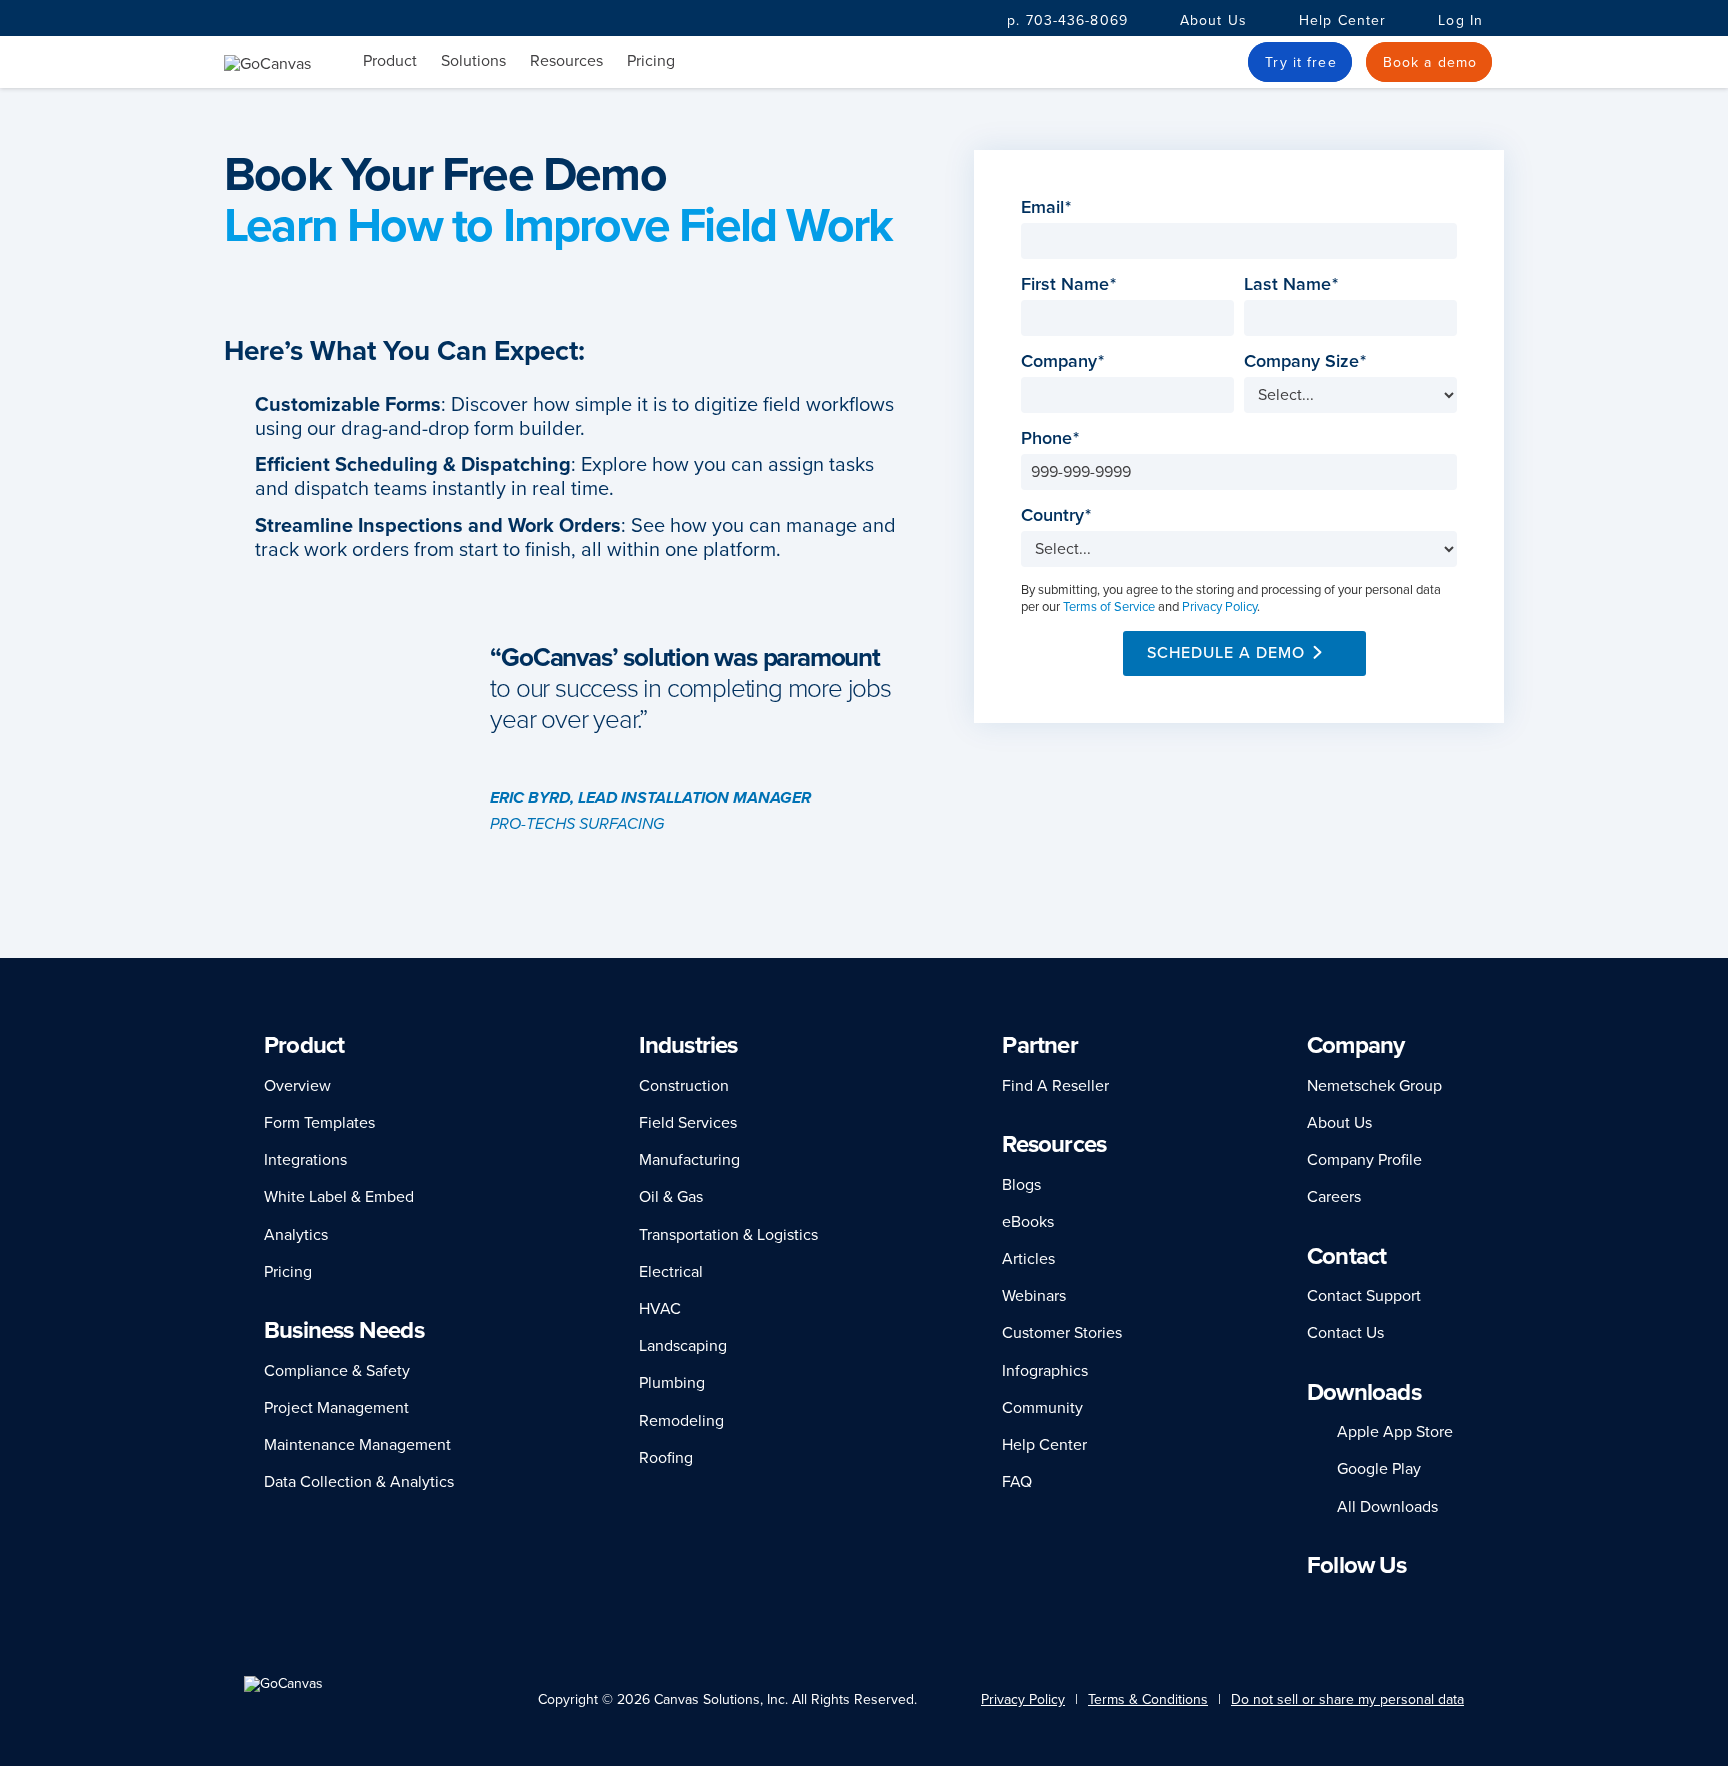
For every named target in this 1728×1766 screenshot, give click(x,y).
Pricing (651, 61)
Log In (1460, 20)
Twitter (1403, 1604)
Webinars (1034, 1296)
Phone (1052, 438)
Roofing (666, 1458)
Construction (684, 1086)
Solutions (473, 61)
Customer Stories (1062, 1333)
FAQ (1017, 1482)
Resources (566, 61)
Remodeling (681, 1421)
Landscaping (683, 1346)
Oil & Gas (671, 1197)
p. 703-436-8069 (1067, 20)
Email (1048, 207)
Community (1042, 1408)
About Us (1213, 20)
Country (1058, 515)
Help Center (1342, 20)
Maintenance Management (357, 1445)
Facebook (1342, 1604)
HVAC (660, 1309)
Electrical (671, 1272)
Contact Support (1364, 1296)
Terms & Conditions (1148, 1699)
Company (1065, 361)
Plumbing (672, 1383)
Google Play (1379, 1469)
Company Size (1307, 361)
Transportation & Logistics (728, 1235)
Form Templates (319, 1123)
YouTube (1440, 1604)
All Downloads (1387, 1507)
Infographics (1045, 1371)
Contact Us (1345, 1333)
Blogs (1021, 1185)
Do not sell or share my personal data (1347, 1699)
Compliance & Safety (337, 1371)
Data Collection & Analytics (359, 1482)
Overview (297, 1086)
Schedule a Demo (1226, 653)
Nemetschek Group (1374, 1086)
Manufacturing (689, 1160)
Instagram (1369, 1604)
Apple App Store (1395, 1432)
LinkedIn (1316, 1604)
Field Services (688, 1123)
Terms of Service (1109, 607)
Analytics (296, 1235)
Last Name (1293, 284)
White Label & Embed (339, 1197)
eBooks (1028, 1222)
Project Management (336, 1408)
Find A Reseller (1055, 1086)
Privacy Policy (1219, 607)
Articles (1028, 1259)
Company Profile (1364, 1160)
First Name (1071, 284)
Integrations (305, 1160)
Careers (1334, 1197)
